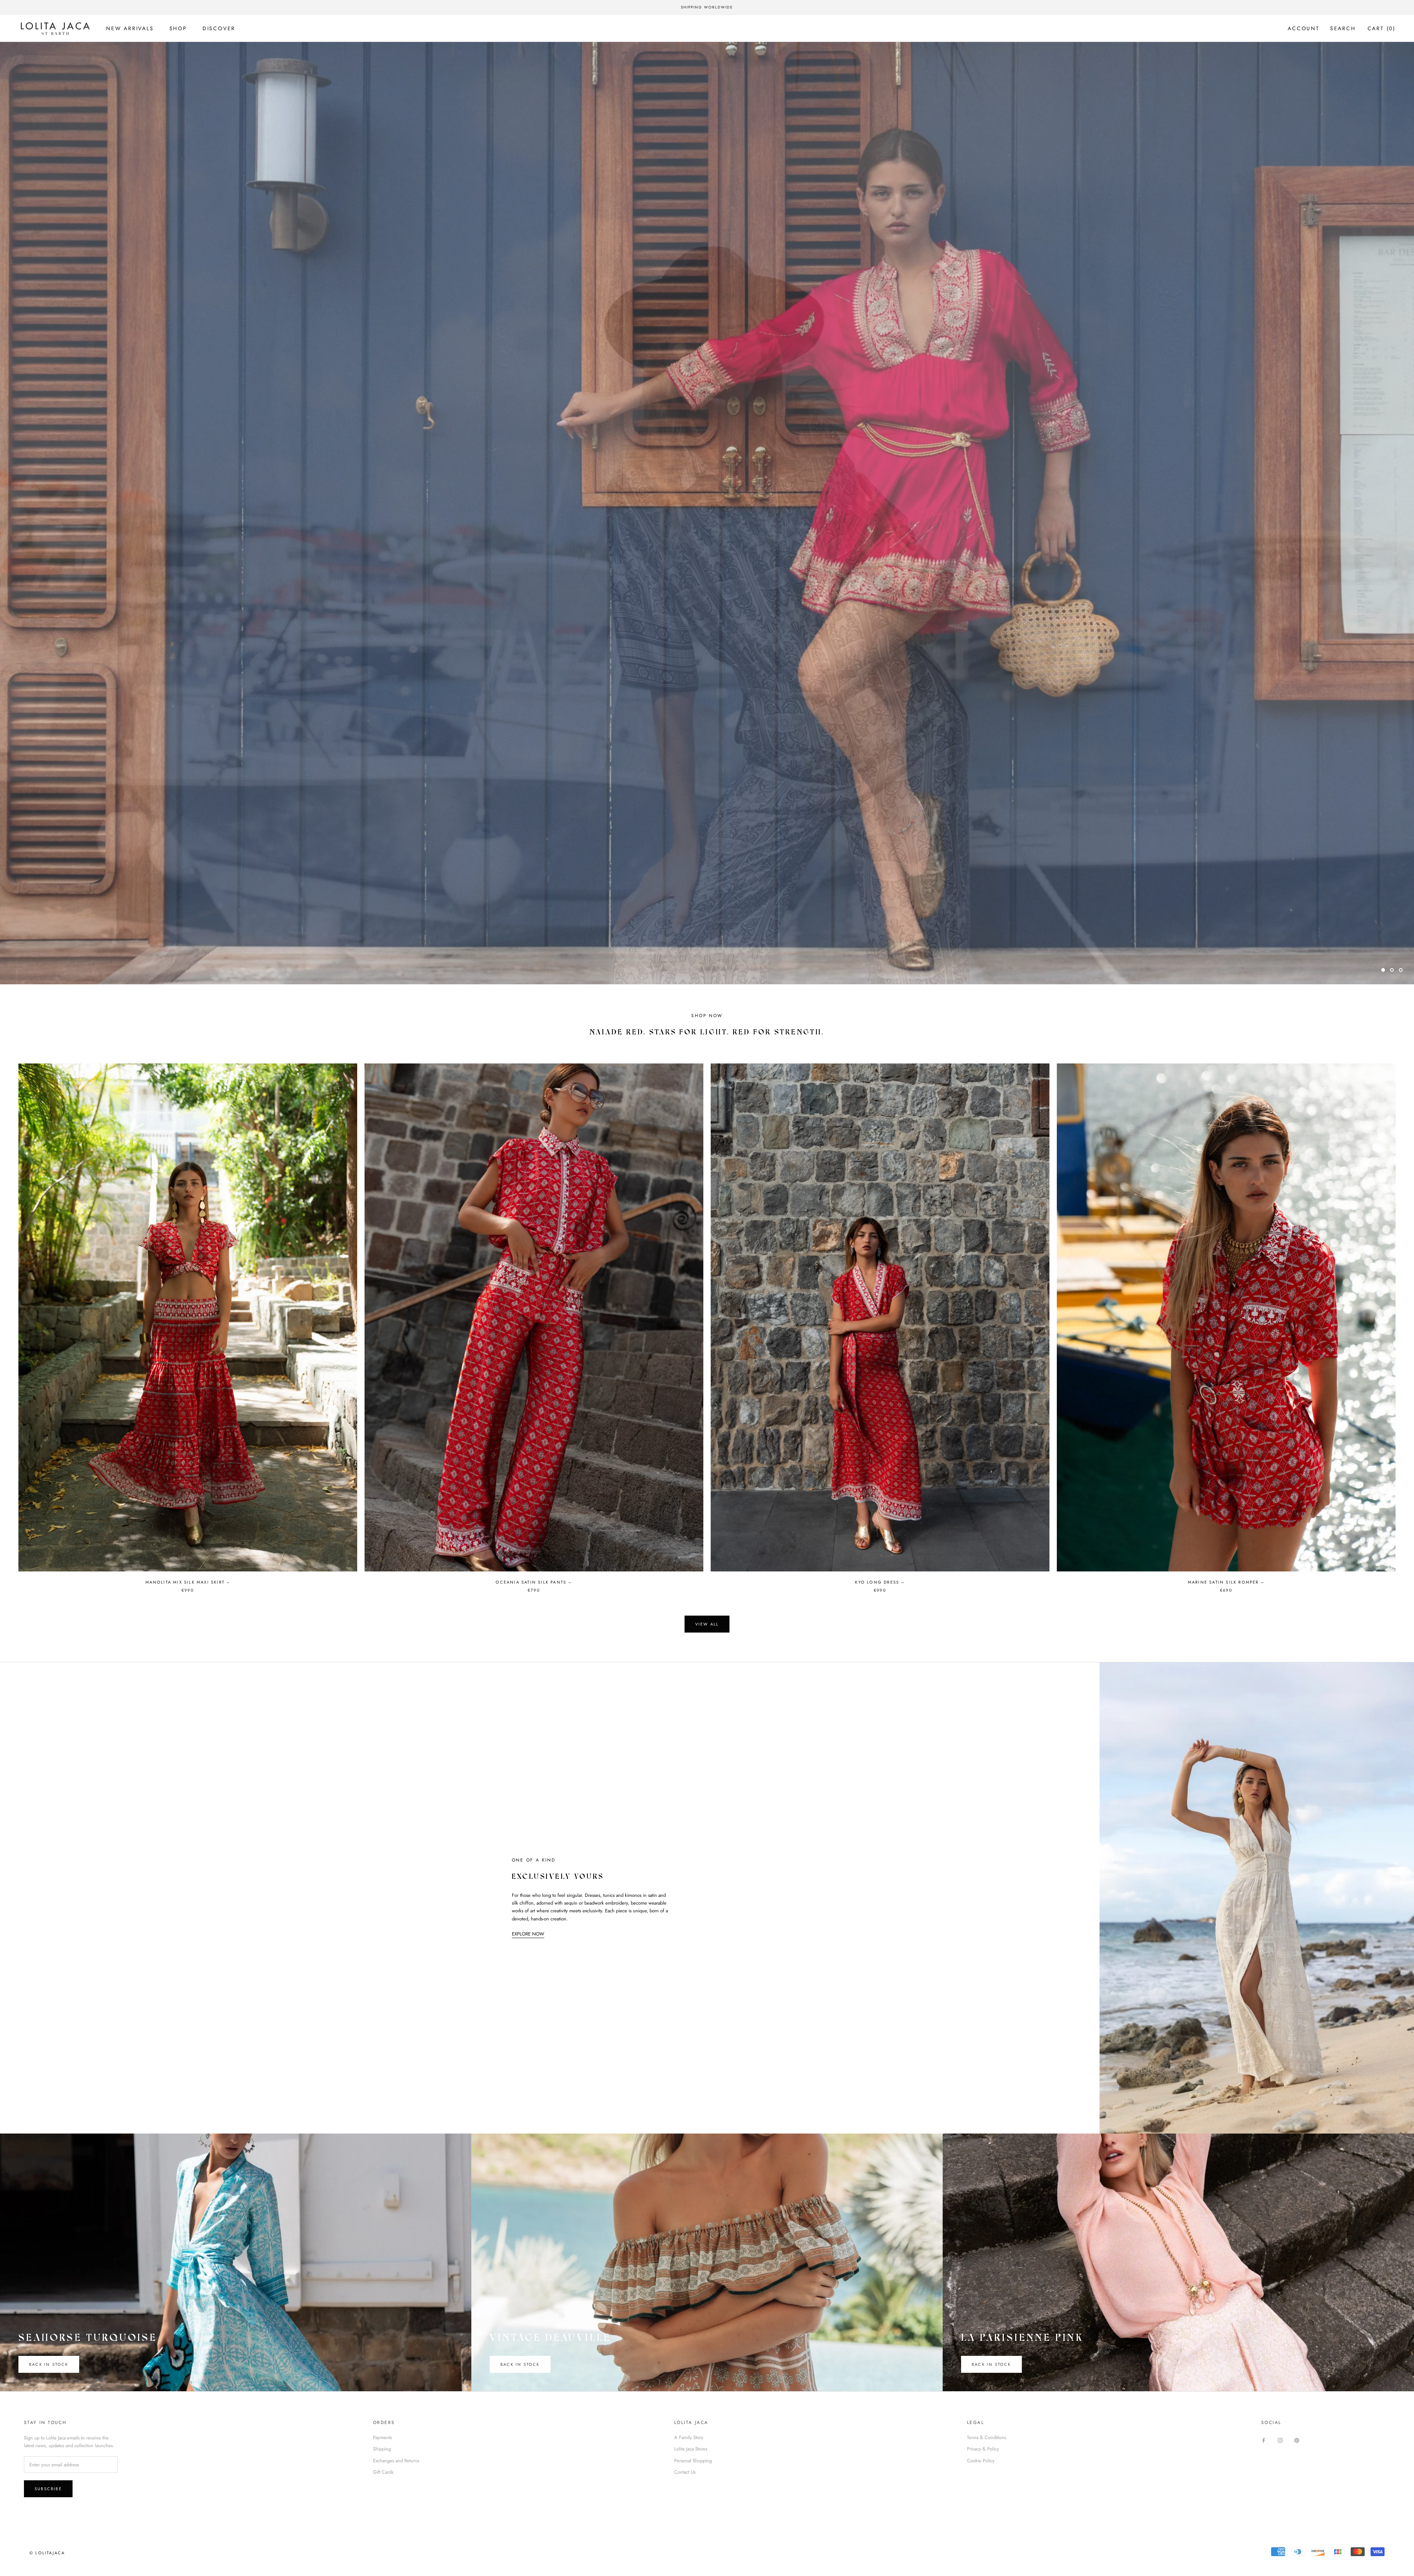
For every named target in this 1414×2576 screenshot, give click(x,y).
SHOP (178, 28)
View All (707, 1624)
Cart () (1382, 28)
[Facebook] (1264, 2440)
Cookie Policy (981, 2461)
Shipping (382, 2449)
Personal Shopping (693, 2461)
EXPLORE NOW (528, 1934)
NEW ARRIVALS (130, 28)
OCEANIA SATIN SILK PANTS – (534, 1582)
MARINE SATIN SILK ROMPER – (1226, 1582)
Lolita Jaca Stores (691, 2449)
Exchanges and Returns (396, 2461)
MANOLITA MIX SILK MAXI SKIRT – (188, 1582)
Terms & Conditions (986, 2437)
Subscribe (48, 2489)
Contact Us (685, 2472)
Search (1343, 28)
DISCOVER (219, 28)
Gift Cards (383, 2472)
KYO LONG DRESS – (880, 1582)
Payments (382, 2437)
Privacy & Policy (983, 2449)
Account (1304, 28)
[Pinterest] (1297, 2440)
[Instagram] (1280, 2440)
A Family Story (689, 2437)
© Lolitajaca (47, 2553)
